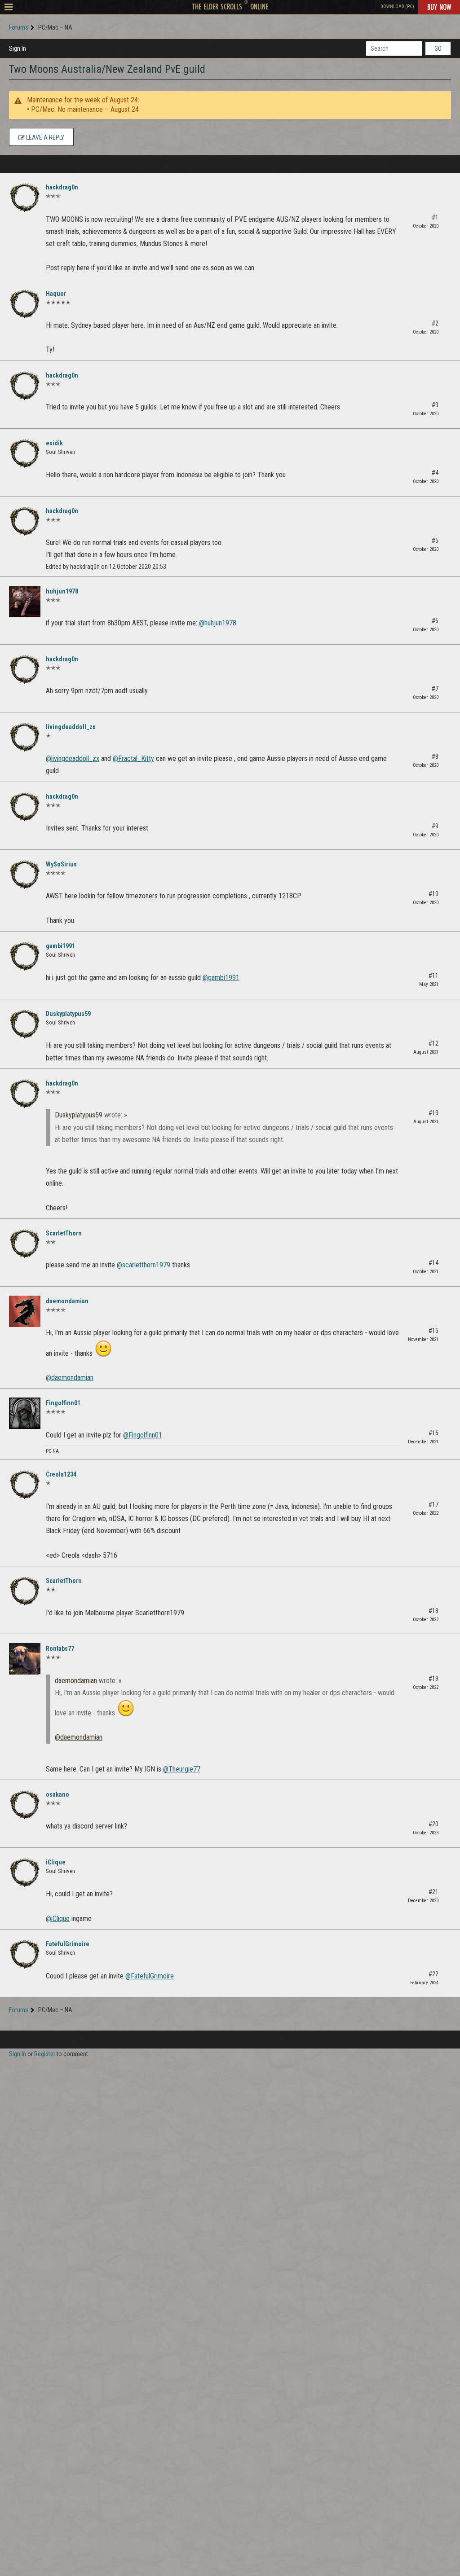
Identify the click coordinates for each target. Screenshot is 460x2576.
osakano (57, 1794)
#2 (435, 323)
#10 (433, 894)
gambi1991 (60, 946)
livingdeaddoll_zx (71, 727)
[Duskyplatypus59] (25, 1024)
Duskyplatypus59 (68, 1014)
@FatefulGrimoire (150, 1976)
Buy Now (439, 7)
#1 (435, 217)
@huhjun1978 (218, 623)
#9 (435, 826)
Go (438, 48)
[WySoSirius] (25, 875)
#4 (435, 473)
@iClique (58, 1919)
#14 (433, 1263)
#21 (433, 1892)
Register (45, 2054)
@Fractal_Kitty (133, 758)
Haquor (56, 294)
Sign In (18, 48)
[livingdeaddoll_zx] (25, 737)
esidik (54, 443)
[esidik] (25, 453)
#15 (433, 1331)
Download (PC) (397, 7)
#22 (433, 1974)
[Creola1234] (25, 1485)
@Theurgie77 (182, 1769)
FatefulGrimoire (68, 1944)
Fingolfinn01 (63, 1403)
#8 (435, 756)
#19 (433, 1679)
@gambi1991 (221, 978)
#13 (433, 1113)
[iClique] (25, 1873)
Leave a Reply (44, 137)
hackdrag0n (62, 187)
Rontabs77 (60, 1648)
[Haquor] (25, 304)
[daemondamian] (25, 1311)
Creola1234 (61, 1474)
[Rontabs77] (25, 1659)
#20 (433, 1824)
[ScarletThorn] (25, 1244)
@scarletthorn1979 (144, 1265)
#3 (435, 405)
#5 (435, 541)
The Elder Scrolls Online (230, 6)
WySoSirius (61, 864)
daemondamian (67, 1301)
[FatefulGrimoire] (25, 1954)
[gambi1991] (25, 956)
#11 (433, 976)
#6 (435, 621)
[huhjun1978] (25, 602)
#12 (433, 1043)
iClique (56, 1862)
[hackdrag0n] (25, 198)
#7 (435, 689)
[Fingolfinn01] (25, 1413)
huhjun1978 (62, 591)
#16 (433, 1433)
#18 (433, 1611)
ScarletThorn (64, 1233)
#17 (433, 1504)
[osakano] (25, 1805)
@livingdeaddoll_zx (73, 758)
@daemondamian (70, 1378)
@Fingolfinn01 (143, 1435)
